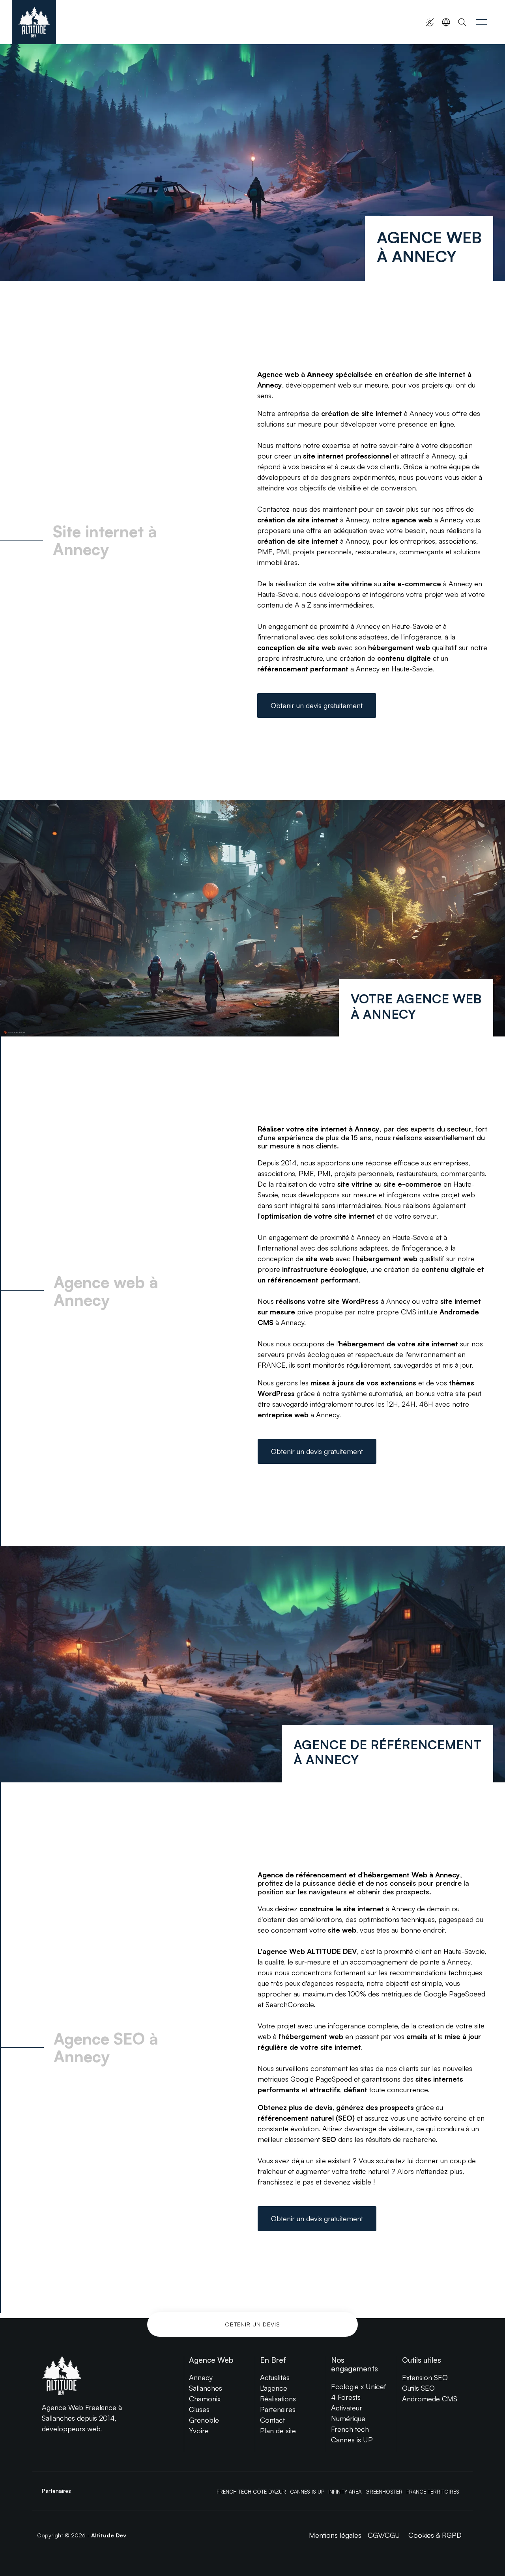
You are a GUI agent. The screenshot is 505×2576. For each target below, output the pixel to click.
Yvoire (199, 2431)
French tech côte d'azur (251, 2492)
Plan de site (278, 2431)
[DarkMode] (430, 22)
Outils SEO (418, 2388)
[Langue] (446, 22)
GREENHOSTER (384, 2492)
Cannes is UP (352, 2440)
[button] (481, 22)
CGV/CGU (384, 2535)
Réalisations (278, 2399)
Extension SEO (425, 2377)
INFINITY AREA (345, 2492)
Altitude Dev (109, 2535)
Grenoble (204, 2420)
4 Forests (346, 2397)
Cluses (199, 2409)
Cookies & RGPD (435, 2535)
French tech (350, 2429)
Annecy (201, 2377)
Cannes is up (307, 2492)
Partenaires (278, 2409)
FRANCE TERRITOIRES (433, 2492)
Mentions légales (335, 2535)
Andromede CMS (430, 2399)
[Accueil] (34, 22)
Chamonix (205, 2399)
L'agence (274, 2388)
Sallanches (206, 2388)
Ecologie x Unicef (359, 2386)
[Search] (462, 22)
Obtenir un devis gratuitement (317, 705)
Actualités (275, 2377)
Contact (272, 2420)
